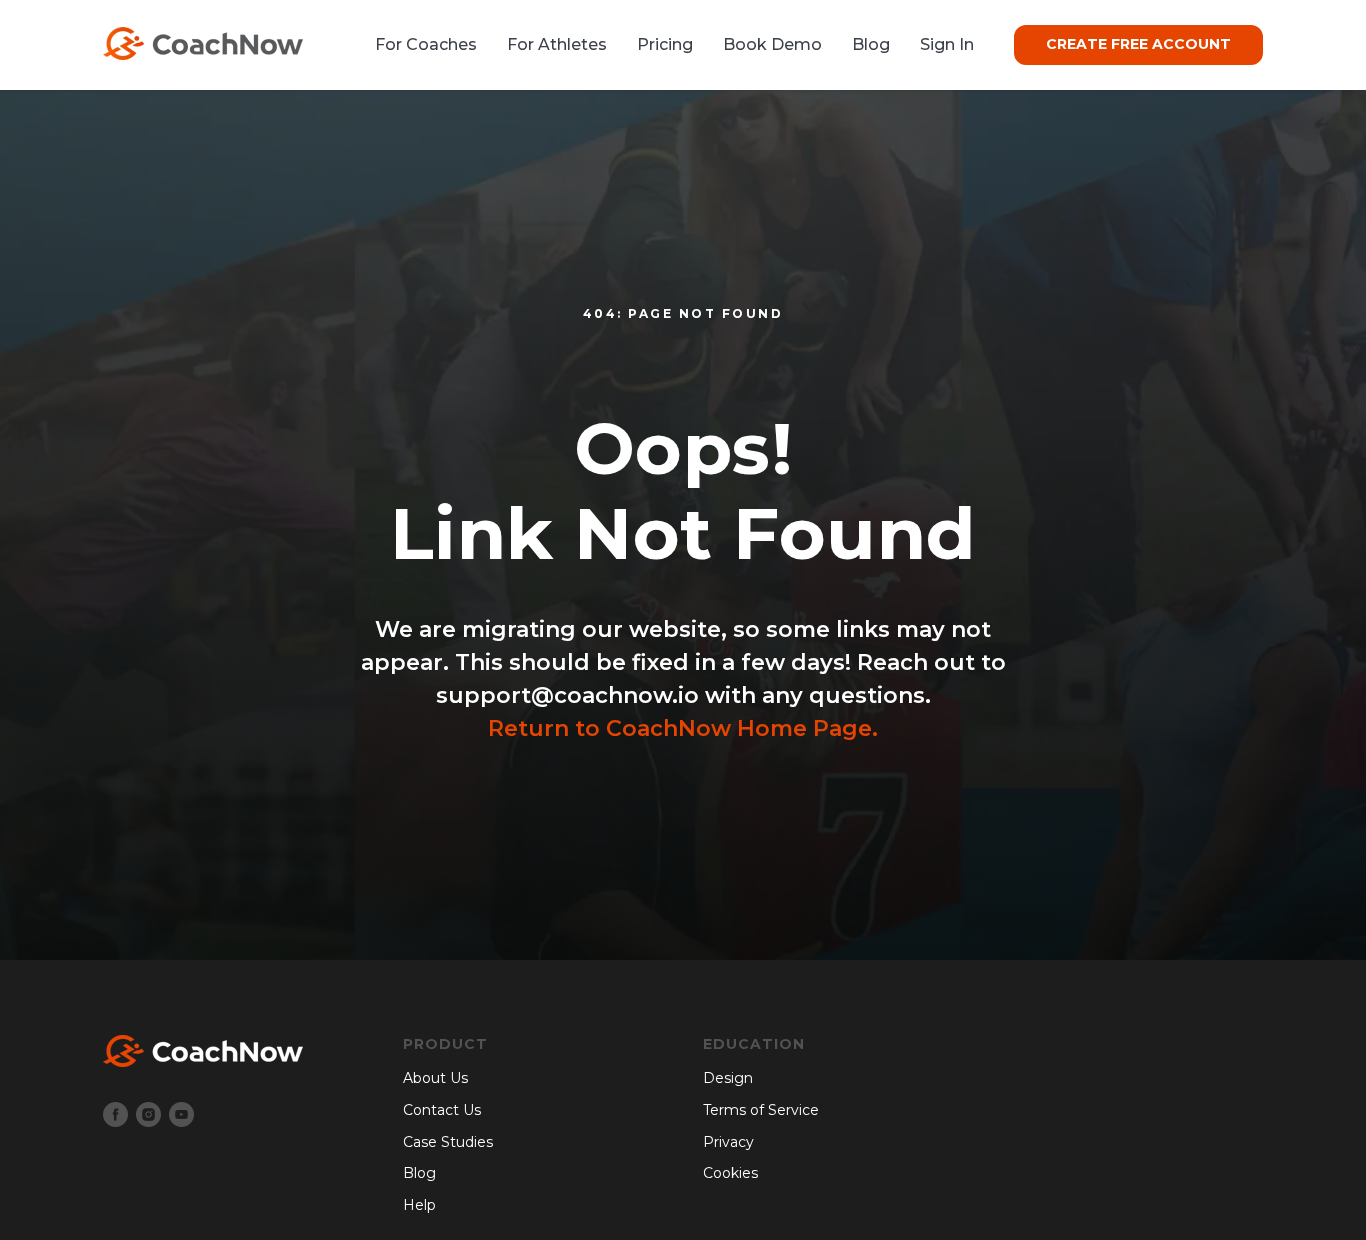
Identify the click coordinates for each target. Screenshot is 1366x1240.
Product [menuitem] (445, 1044)
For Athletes (557, 44)
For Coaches (426, 44)
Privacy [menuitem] (728, 1142)
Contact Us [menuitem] (442, 1110)
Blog (871, 44)
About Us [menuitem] (435, 1078)
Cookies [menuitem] (730, 1173)
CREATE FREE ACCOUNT (1138, 44)
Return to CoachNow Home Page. (683, 728)
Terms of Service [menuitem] (761, 1110)
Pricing (665, 44)
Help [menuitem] (419, 1205)
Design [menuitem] (728, 1078)
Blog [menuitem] (419, 1173)
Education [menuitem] (754, 1044)
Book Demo (772, 44)
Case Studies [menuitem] (448, 1142)
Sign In (947, 44)
